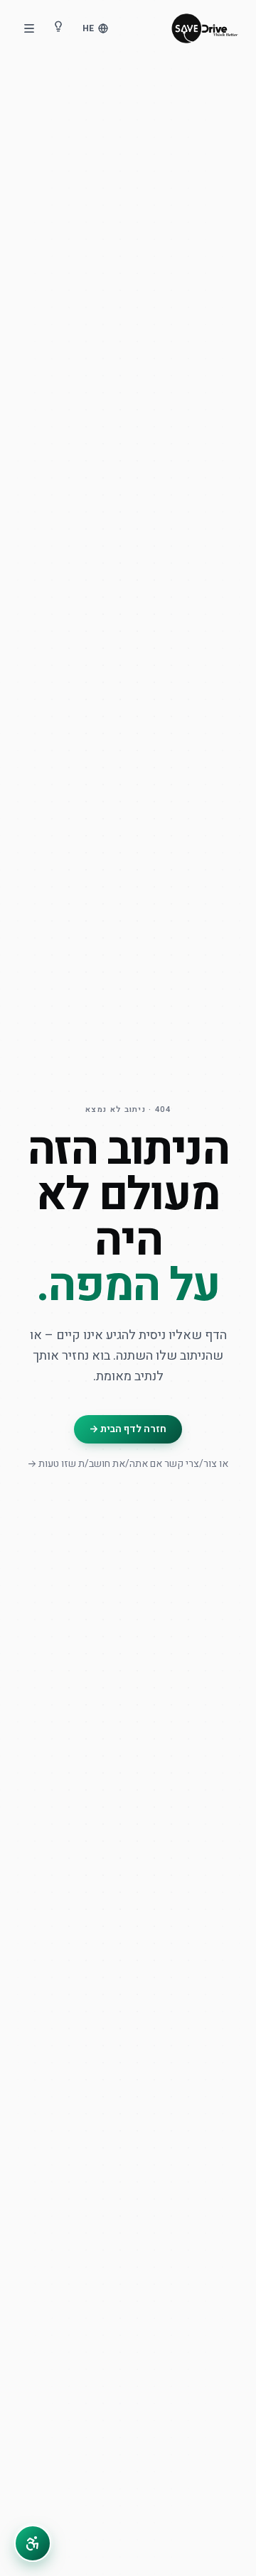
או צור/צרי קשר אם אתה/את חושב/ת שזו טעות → (128, 1464)
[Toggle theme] (58, 28)
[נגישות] (33, 2543)
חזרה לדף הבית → (128, 1429)
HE (88, 28)
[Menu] (29, 28)
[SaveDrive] (205, 28)
